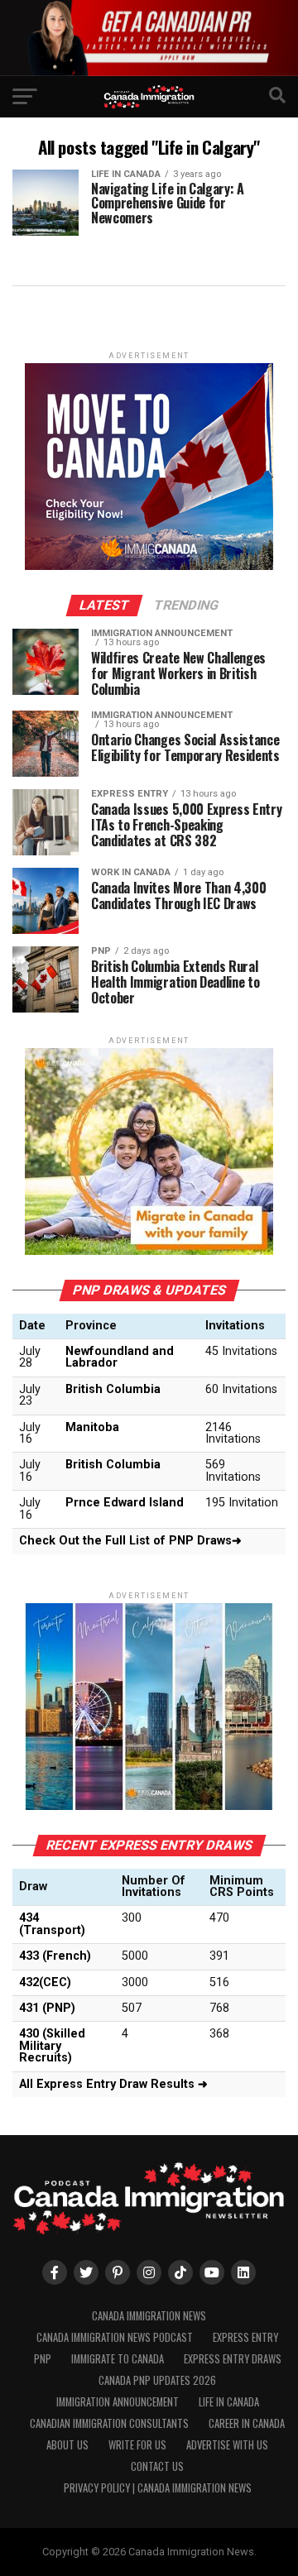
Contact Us (157, 2466)
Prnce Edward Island (125, 1503)
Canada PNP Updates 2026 (157, 2380)
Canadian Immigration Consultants (109, 2423)
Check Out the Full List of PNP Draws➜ (130, 1541)
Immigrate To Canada (118, 2359)
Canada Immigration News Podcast (115, 2337)
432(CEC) (45, 1982)
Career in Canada (247, 2423)
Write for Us (137, 2445)
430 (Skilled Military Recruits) (52, 2046)
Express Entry (245, 2337)
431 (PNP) (47, 2008)
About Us (67, 2445)
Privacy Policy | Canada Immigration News (158, 2488)
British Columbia (113, 1389)
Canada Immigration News (149, 2316)
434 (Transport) (52, 1924)
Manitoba (92, 1427)
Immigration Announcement (118, 2402)
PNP (43, 2359)
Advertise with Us (227, 2445)
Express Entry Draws (233, 2359)
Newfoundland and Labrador (120, 1357)
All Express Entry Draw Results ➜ (113, 2084)
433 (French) (55, 1956)
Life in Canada (229, 2402)
